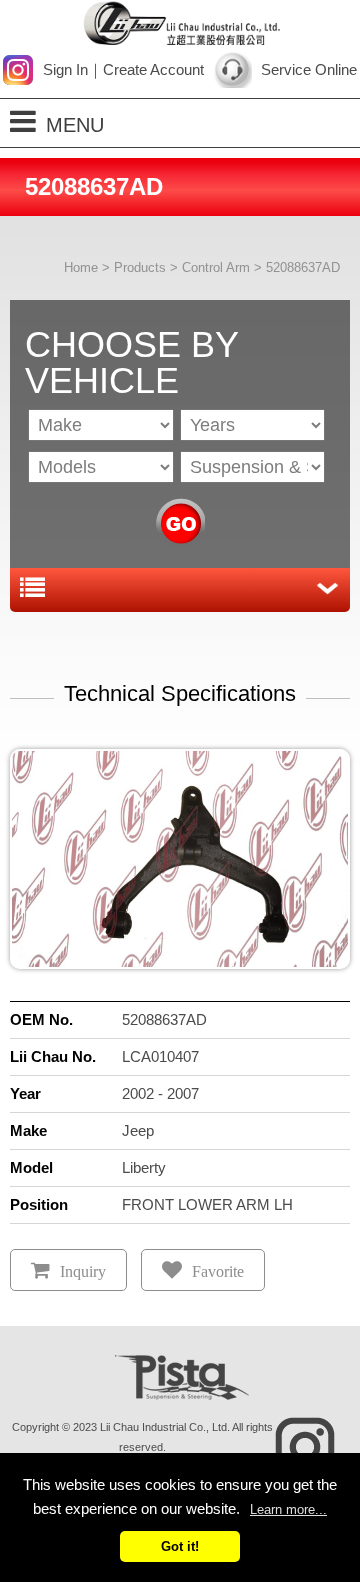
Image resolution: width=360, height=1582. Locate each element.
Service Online (309, 69)
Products (140, 267)
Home (81, 267)
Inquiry (83, 1271)
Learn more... (288, 1509)
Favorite (218, 1271)
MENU (75, 125)
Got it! (180, 1546)
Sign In (65, 69)
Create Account (153, 69)
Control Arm (216, 267)
